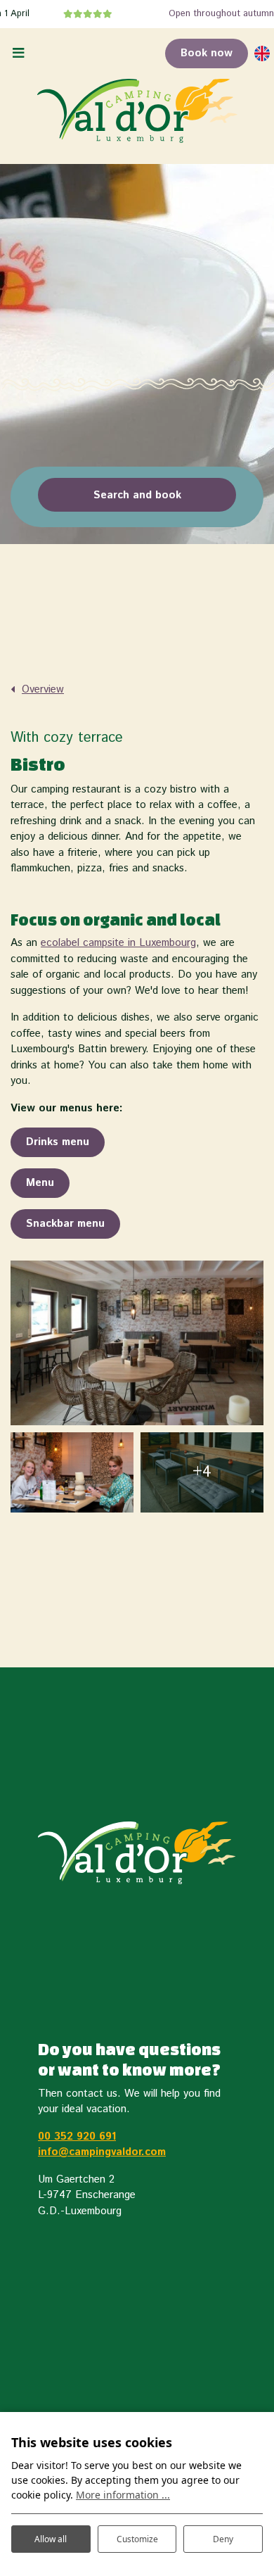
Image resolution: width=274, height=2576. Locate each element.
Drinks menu (58, 1142)
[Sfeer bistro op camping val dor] (72, 1472)
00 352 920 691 (77, 2136)
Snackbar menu (65, 1224)
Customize (137, 2539)
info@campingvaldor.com (102, 2152)
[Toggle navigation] (18, 54)
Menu (40, 1183)
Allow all (51, 2539)
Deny (223, 2539)
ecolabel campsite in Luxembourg (118, 943)
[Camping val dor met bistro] (137, 1343)
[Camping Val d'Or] (137, 111)
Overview (43, 689)
